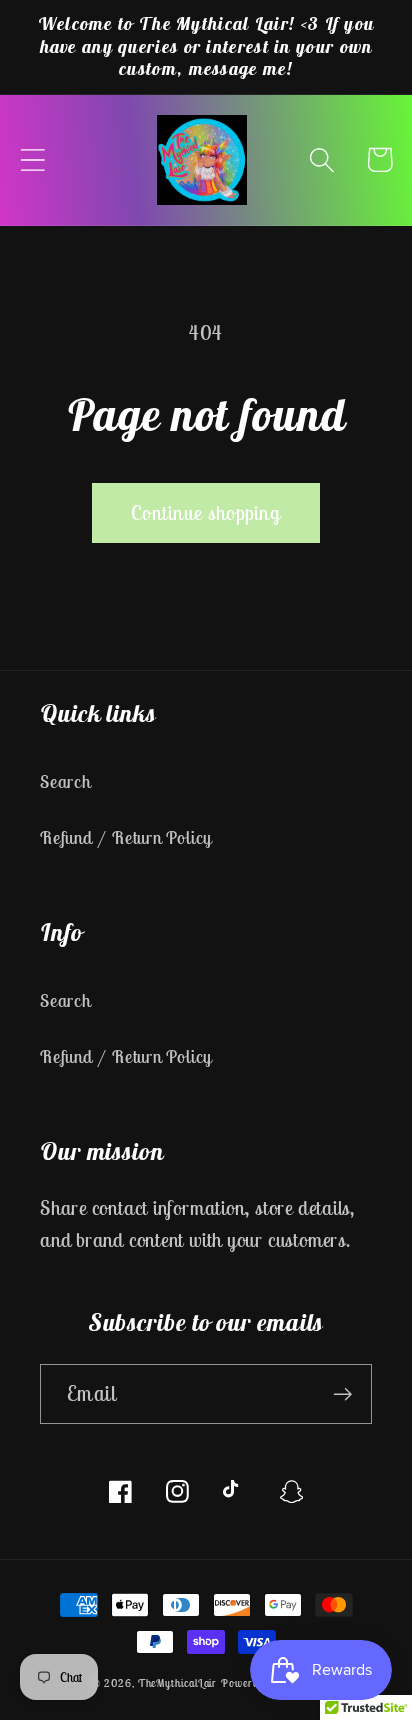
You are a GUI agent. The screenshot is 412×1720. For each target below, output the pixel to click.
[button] (32, 159)
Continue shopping (206, 512)
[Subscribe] (342, 1394)
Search (65, 781)
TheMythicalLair (178, 1683)
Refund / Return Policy (126, 837)
